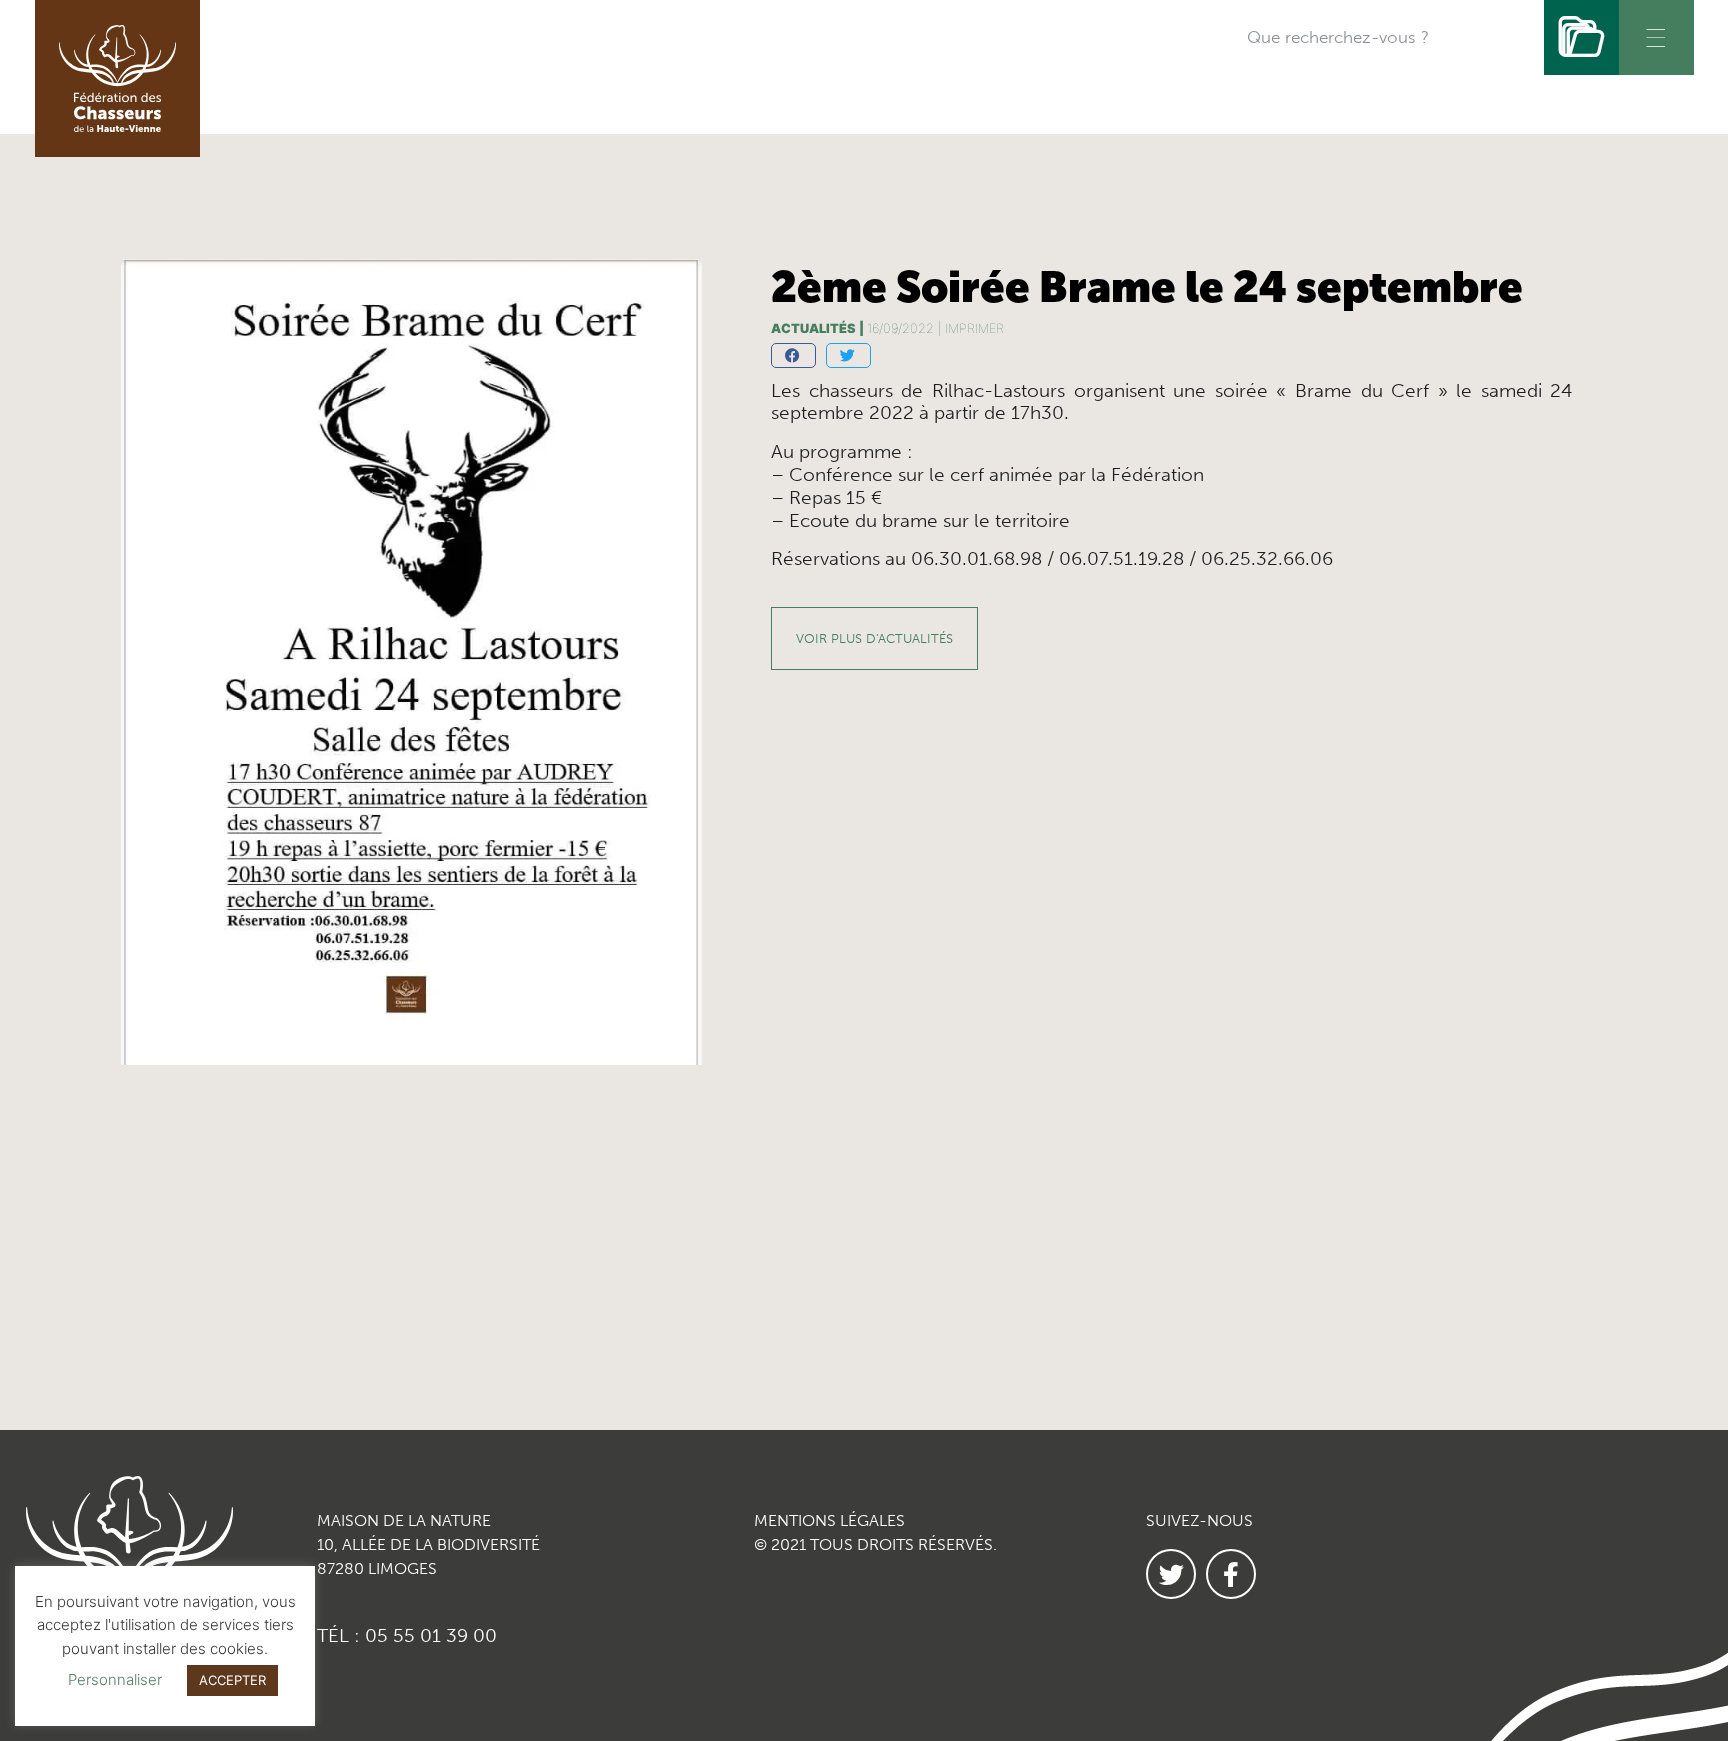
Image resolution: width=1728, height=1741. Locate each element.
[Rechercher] (1581, 37)
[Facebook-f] (1231, 1574)
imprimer (974, 328)
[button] (793, 355)
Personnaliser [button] (115, 1679)
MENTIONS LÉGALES (829, 1520)
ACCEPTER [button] (232, 1680)
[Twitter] (1171, 1574)
